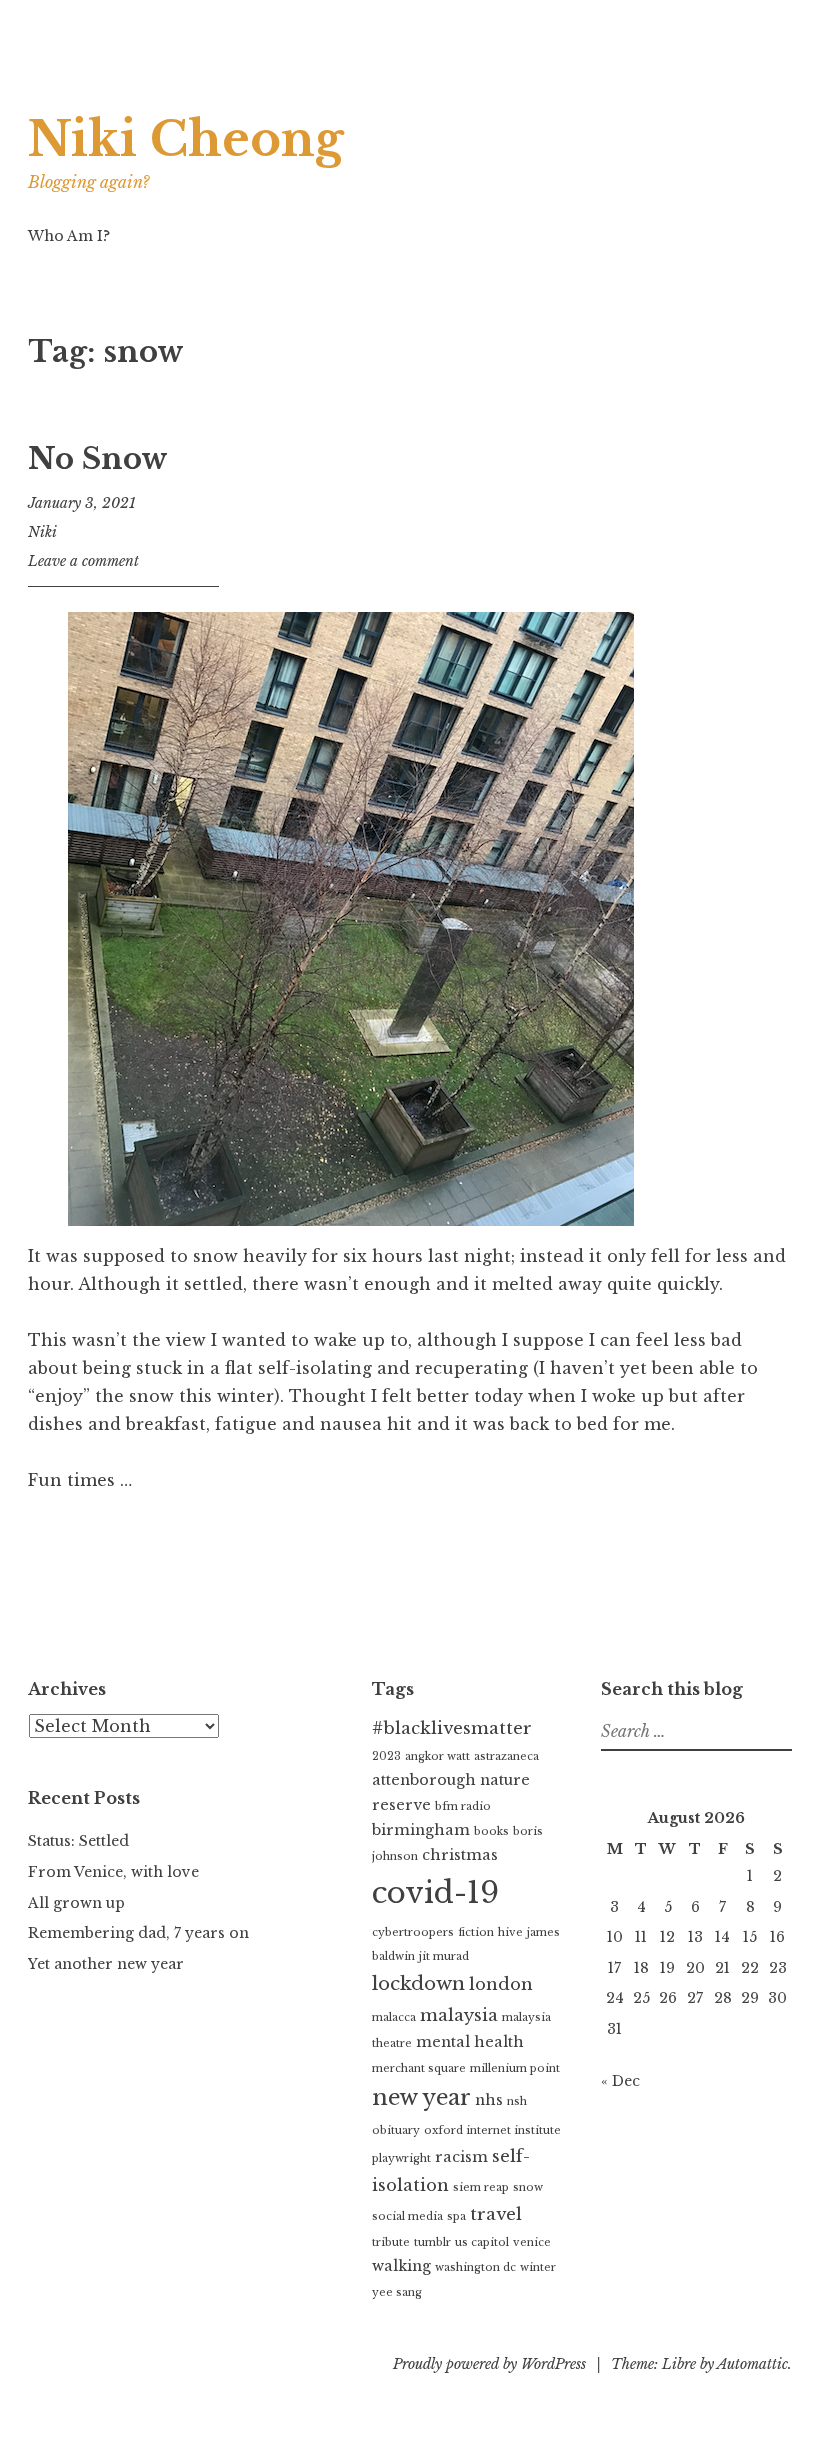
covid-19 (435, 1893)
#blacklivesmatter (452, 1728)
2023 (386, 1756)
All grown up (76, 1903)
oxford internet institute (492, 2130)
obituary (396, 2130)
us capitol (482, 2242)
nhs (489, 2100)
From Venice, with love (113, 1872)
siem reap (481, 2187)
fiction (476, 1932)
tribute (391, 2242)
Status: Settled (78, 1841)
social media (407, 2216)
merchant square (419, 2068)
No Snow (98, 459)
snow (528, 2187)
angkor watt (437, 1756)
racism (461, 2157)
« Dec (620, 2081)
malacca (394, 2017)
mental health (470, 2042)
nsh (517, 2101)
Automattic (752, 2364)
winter (538, 2267)
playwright (401, 2158)
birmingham (421, 1830)
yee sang (397, 2292)
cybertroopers (413, 1932)
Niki (42, 532)
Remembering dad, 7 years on (138, 1933)
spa (456, 2216)
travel (496, 2214)
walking (401, 2266)
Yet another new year (106, 1964)
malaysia (459, 2015)
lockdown (418, 1983)
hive (510, 1932)
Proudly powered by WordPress (489, 2364)
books (491, 1831)
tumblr (432, 2242)
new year (421, 2097)
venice (532, 2242)
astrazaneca (506, 1756)
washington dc (475, 2267)
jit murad (444, 1956)
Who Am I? (69, 236)
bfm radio (463, 1806)
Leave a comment (83, 561)
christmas (460, 1855)
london (501, 1984)
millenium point (515, 2068)
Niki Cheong (186, 139)
